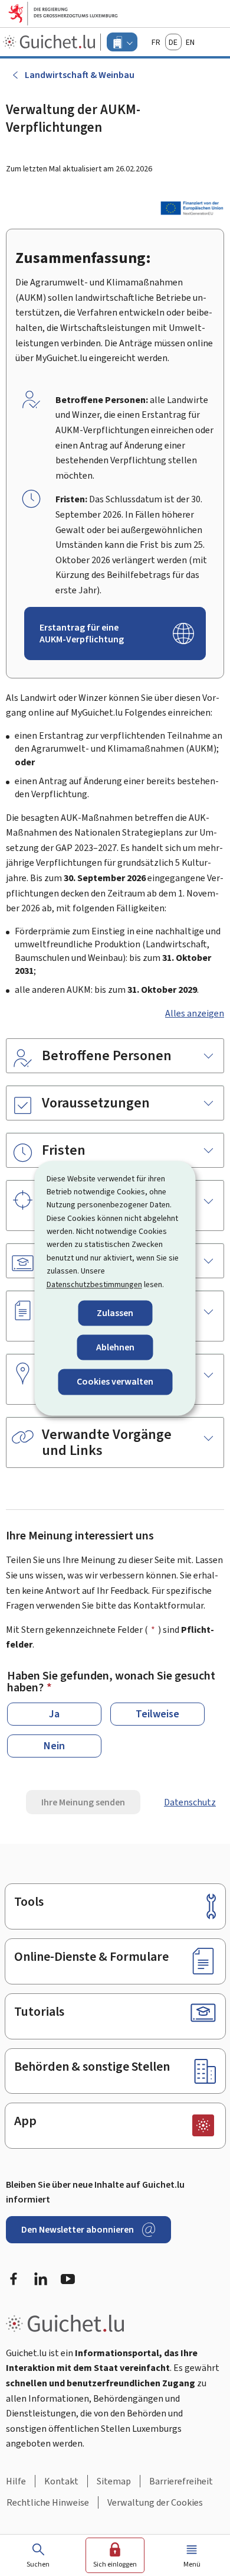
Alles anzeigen (195, 1013)
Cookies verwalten (115, 1382)
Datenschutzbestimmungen (94, 1284)
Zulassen (115, 1313)
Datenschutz (190, 1802)
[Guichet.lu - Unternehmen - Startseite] (50, 42)
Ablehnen (115, 1348)
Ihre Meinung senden (83, 1802)
